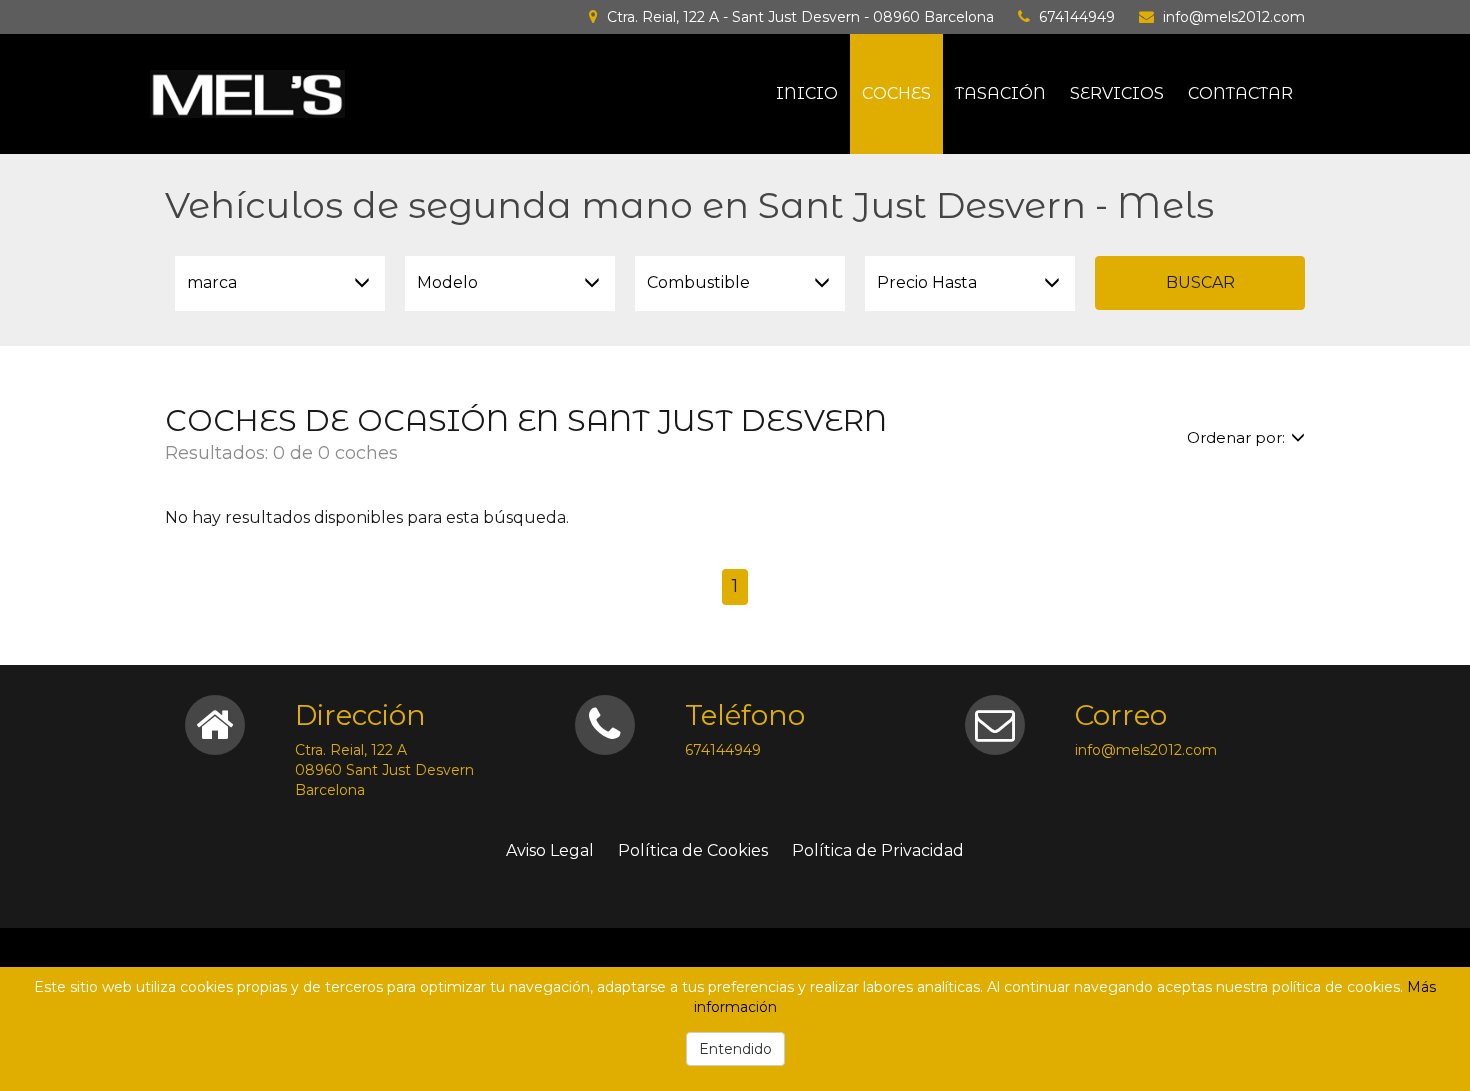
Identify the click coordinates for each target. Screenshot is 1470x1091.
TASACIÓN (1000, 93)
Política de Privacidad (878, 850)
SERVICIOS (1117, 93)
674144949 (1077, 17)
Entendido (735, 1049)
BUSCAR (1200, 282)
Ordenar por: (1236, 437)
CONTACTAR (1240, 93)
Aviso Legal (550, 850)
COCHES (896, 93)
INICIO (807, 93)
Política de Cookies (693, 850)
